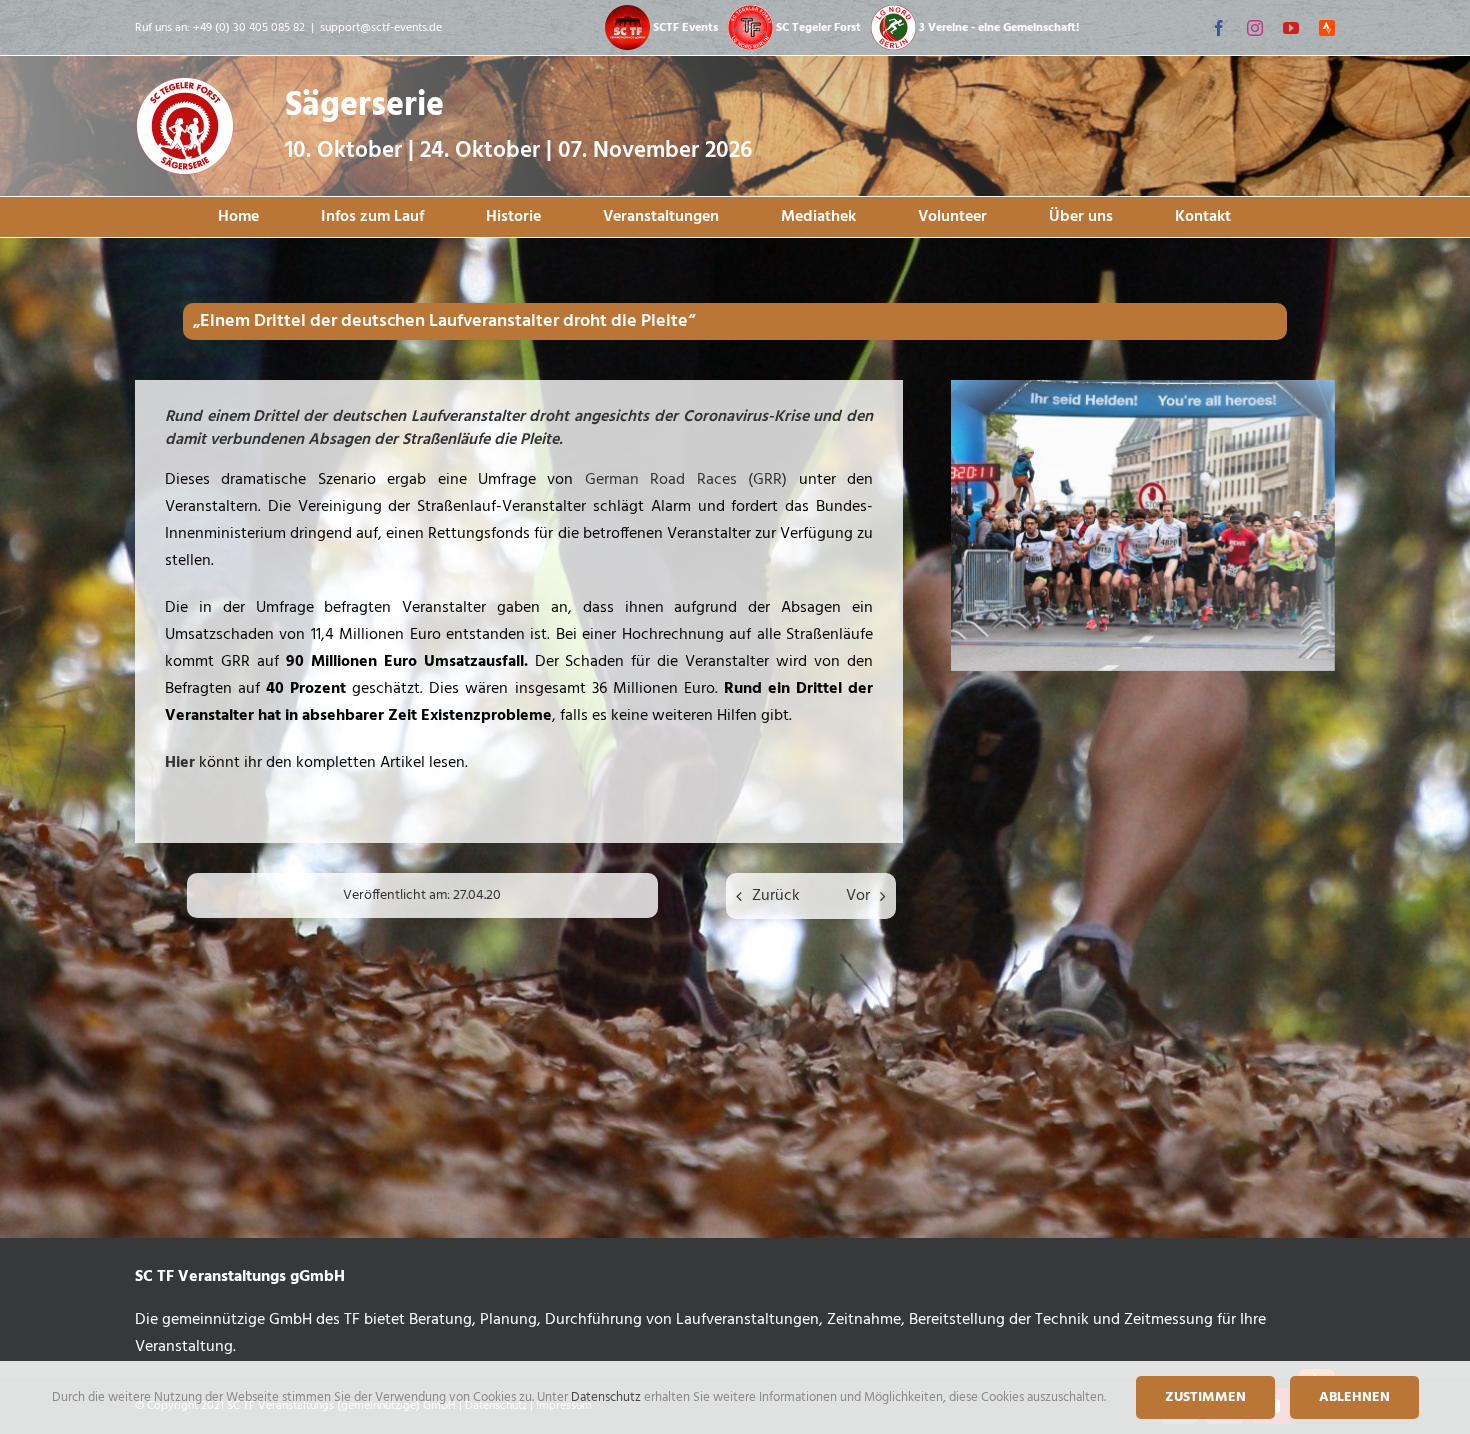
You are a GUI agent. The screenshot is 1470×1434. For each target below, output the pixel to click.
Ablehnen (1354, 1397)
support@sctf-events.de (381, 28)
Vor (858, 896)
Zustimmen (1205, 1397)
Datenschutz (607, 1397)
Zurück (776, 896)
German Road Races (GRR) (686, 480)
